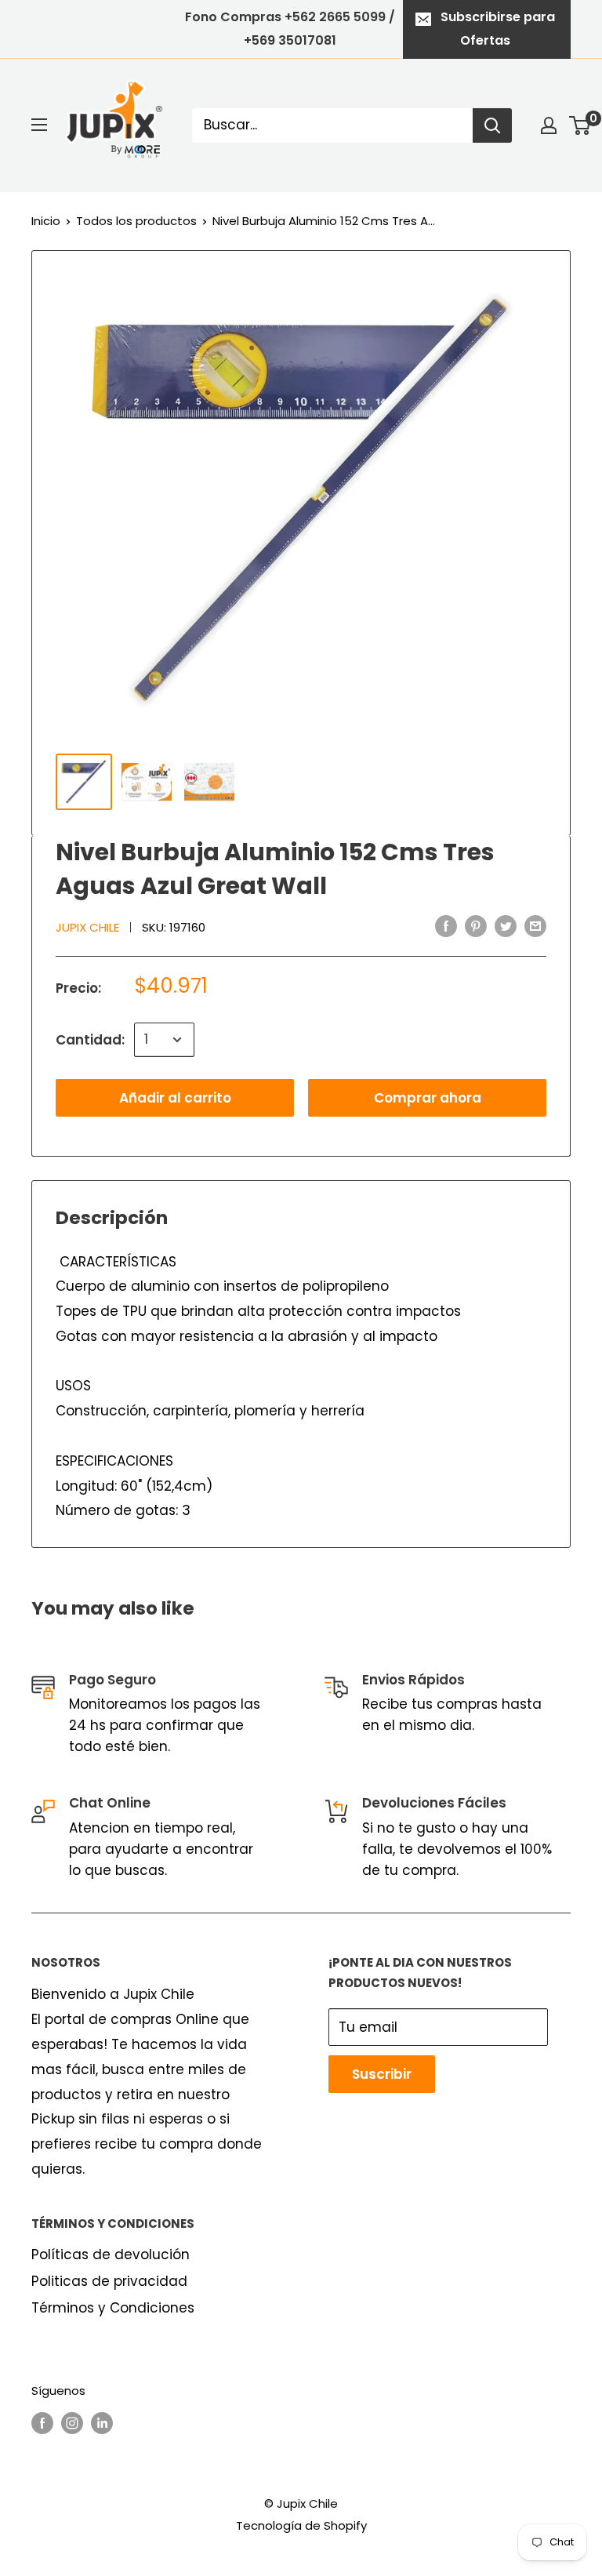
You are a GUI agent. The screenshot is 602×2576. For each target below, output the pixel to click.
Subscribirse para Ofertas (498, 29)
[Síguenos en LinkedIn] (102, 2423)
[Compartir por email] (535, 926)
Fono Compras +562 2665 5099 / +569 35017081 (290, 29)
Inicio (46, 221)
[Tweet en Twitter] (506, 926)
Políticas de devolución (111, 2254)
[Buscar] (492, 125)
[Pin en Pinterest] (476, 926)
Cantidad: (90, 1040)
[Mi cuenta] (549, 125)
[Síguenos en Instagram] (72, 2423)
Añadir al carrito (175, 1098)
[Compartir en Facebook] (446, 926)
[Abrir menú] (39, 125)
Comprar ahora (428, 1098)
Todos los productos (136, 221)
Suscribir (382, 2074)
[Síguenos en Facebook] (42, 2423)
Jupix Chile (87, 927)
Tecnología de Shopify (301, 2525)
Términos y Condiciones (113, 2308)
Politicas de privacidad (109, 2281)
